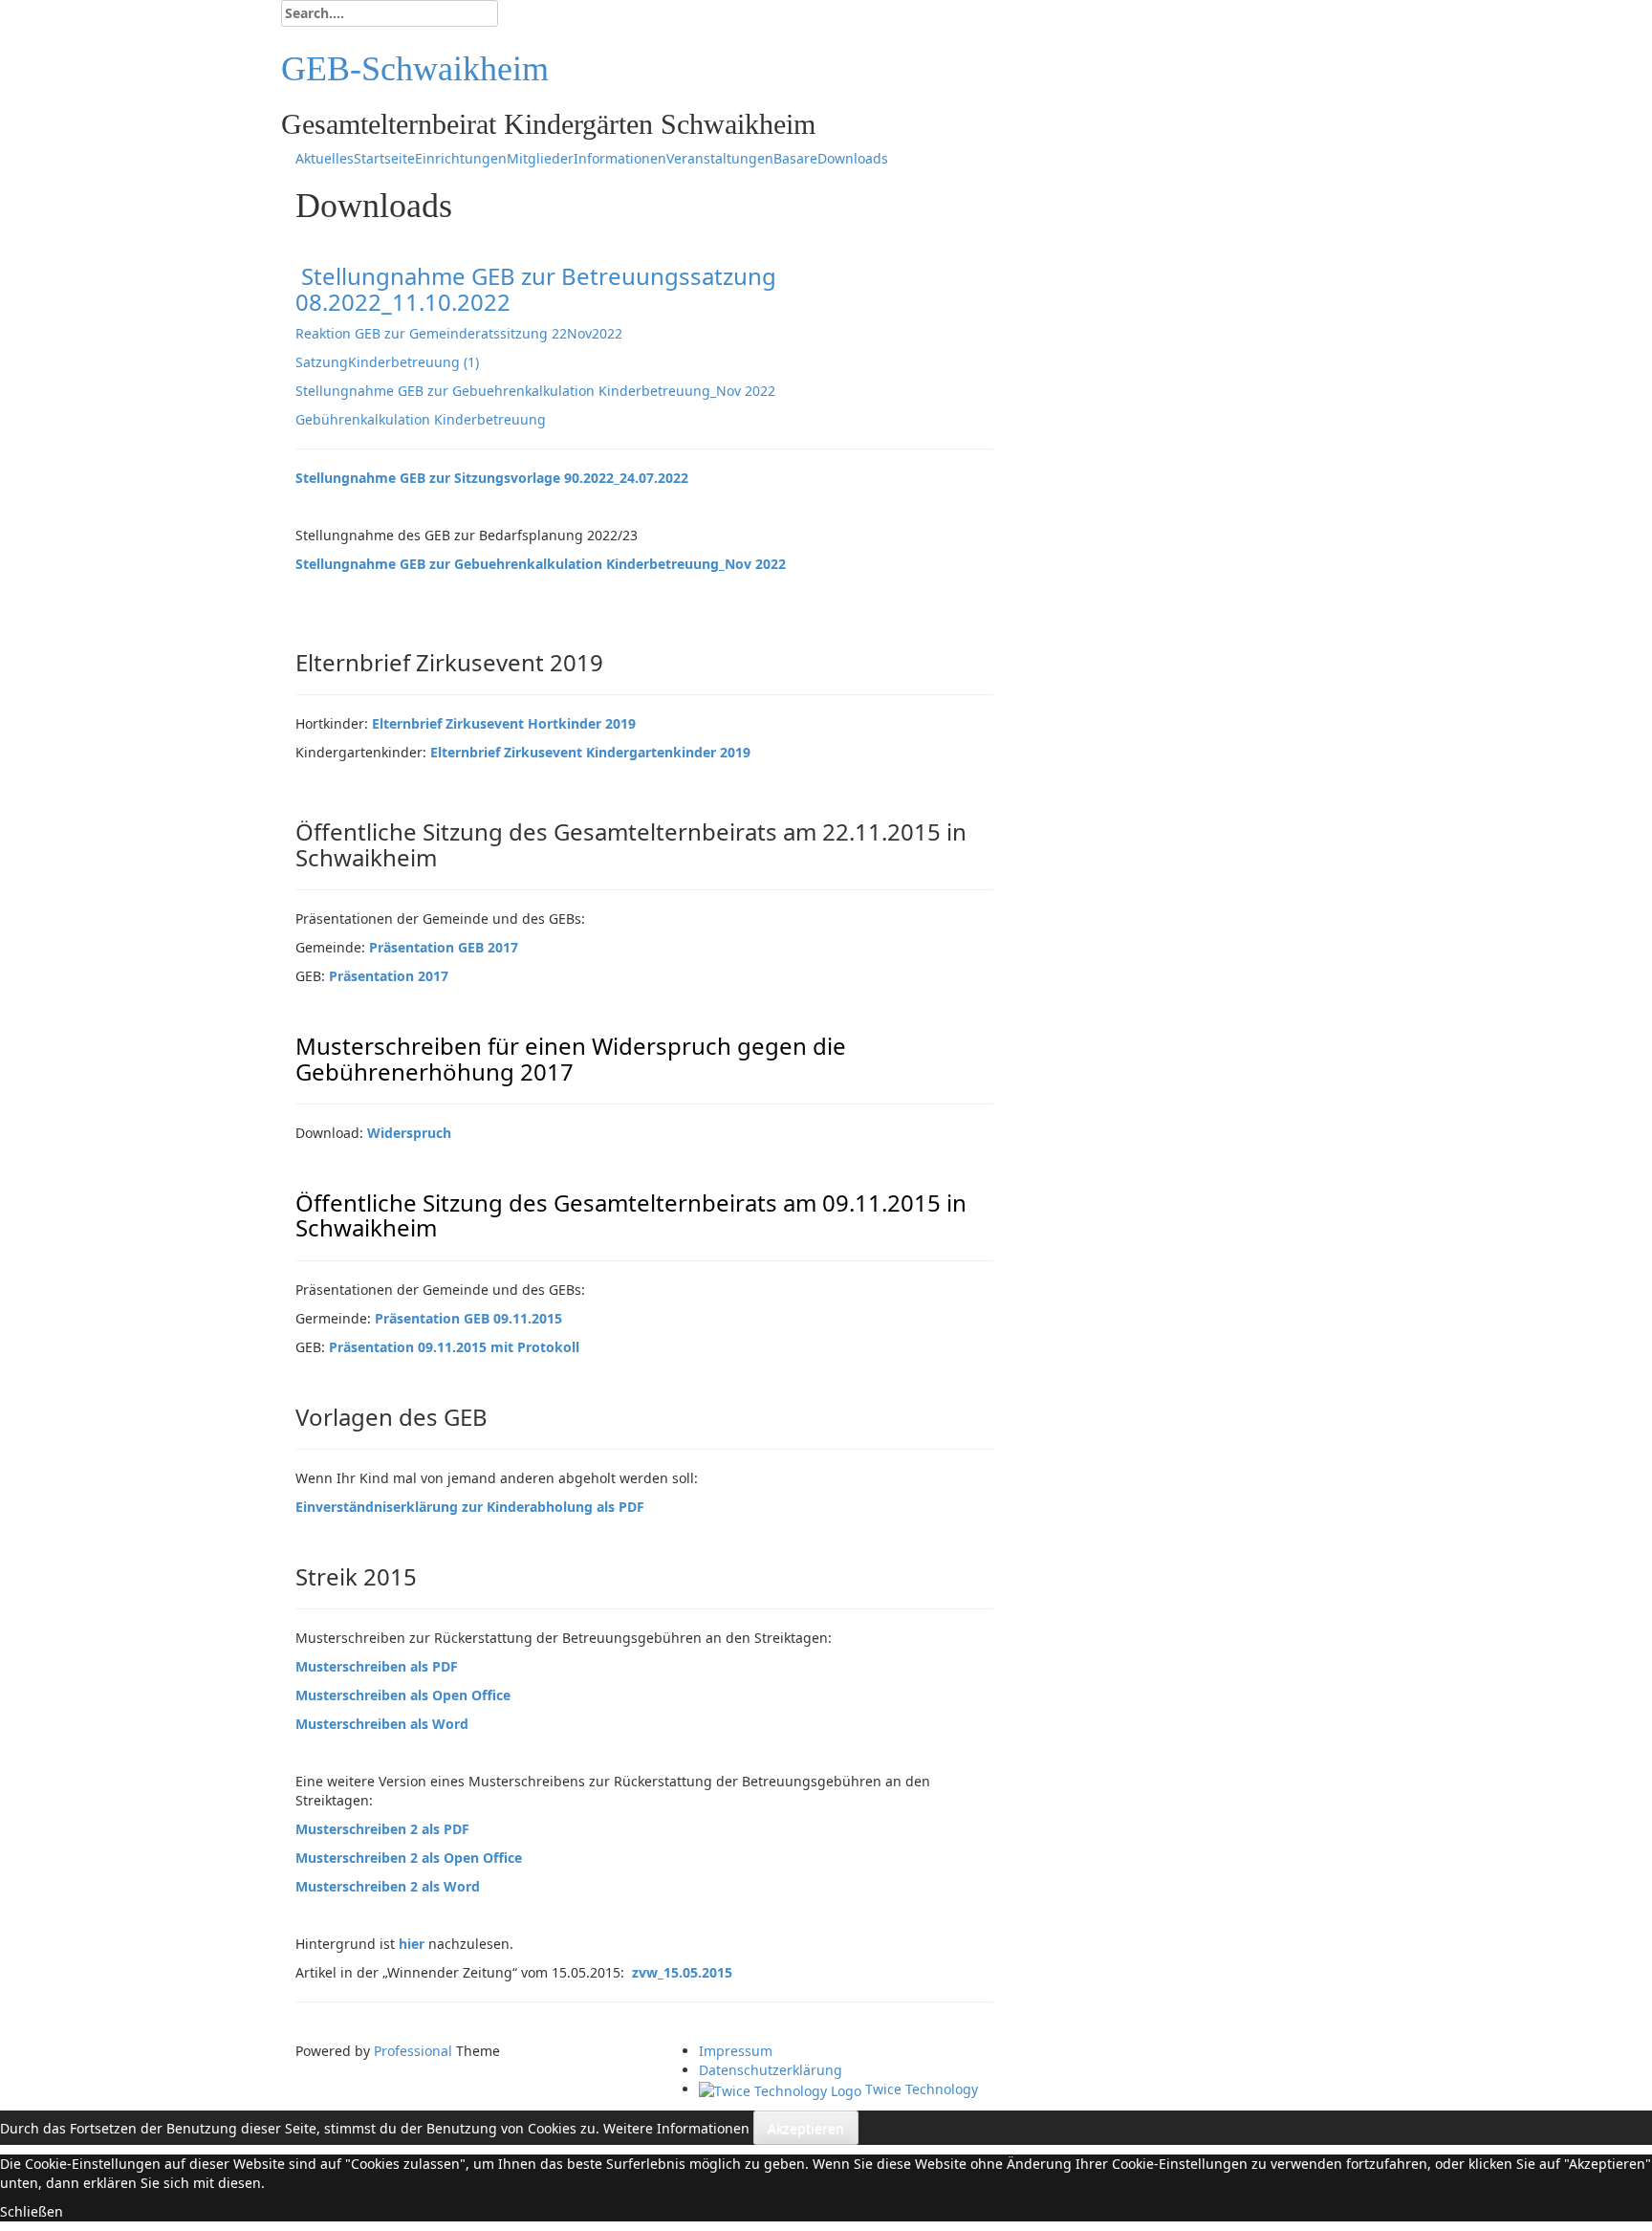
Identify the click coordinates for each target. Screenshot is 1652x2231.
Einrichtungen (461, 158)
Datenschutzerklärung (771, 2070)
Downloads (853, 158)
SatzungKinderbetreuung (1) (387, 362)
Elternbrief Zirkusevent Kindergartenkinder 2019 (590, 752)
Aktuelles (325, 158)
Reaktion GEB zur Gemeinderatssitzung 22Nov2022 (459, 333)
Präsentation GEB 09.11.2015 (468, 1318)
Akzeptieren (806, 2128)
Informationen (620, 158)
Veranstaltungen (720, 158)
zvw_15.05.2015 (682, 1972)
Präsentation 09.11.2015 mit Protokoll (454, 1347)
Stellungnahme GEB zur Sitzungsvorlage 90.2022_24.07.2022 (492, 478)
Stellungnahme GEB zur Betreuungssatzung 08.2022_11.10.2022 (536, 288)
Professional (413, 2051)
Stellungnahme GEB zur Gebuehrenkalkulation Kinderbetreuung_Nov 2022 (535, 391)
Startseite (384, 158)
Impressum (736, 2051)
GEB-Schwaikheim (415, 69)
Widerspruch (409, 1133)
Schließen (32, 2211)
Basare (795, 158)
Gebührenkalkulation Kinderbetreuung (421, 419)
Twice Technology (920, 2089)
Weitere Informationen (676, 2128)
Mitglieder (540, 158)
